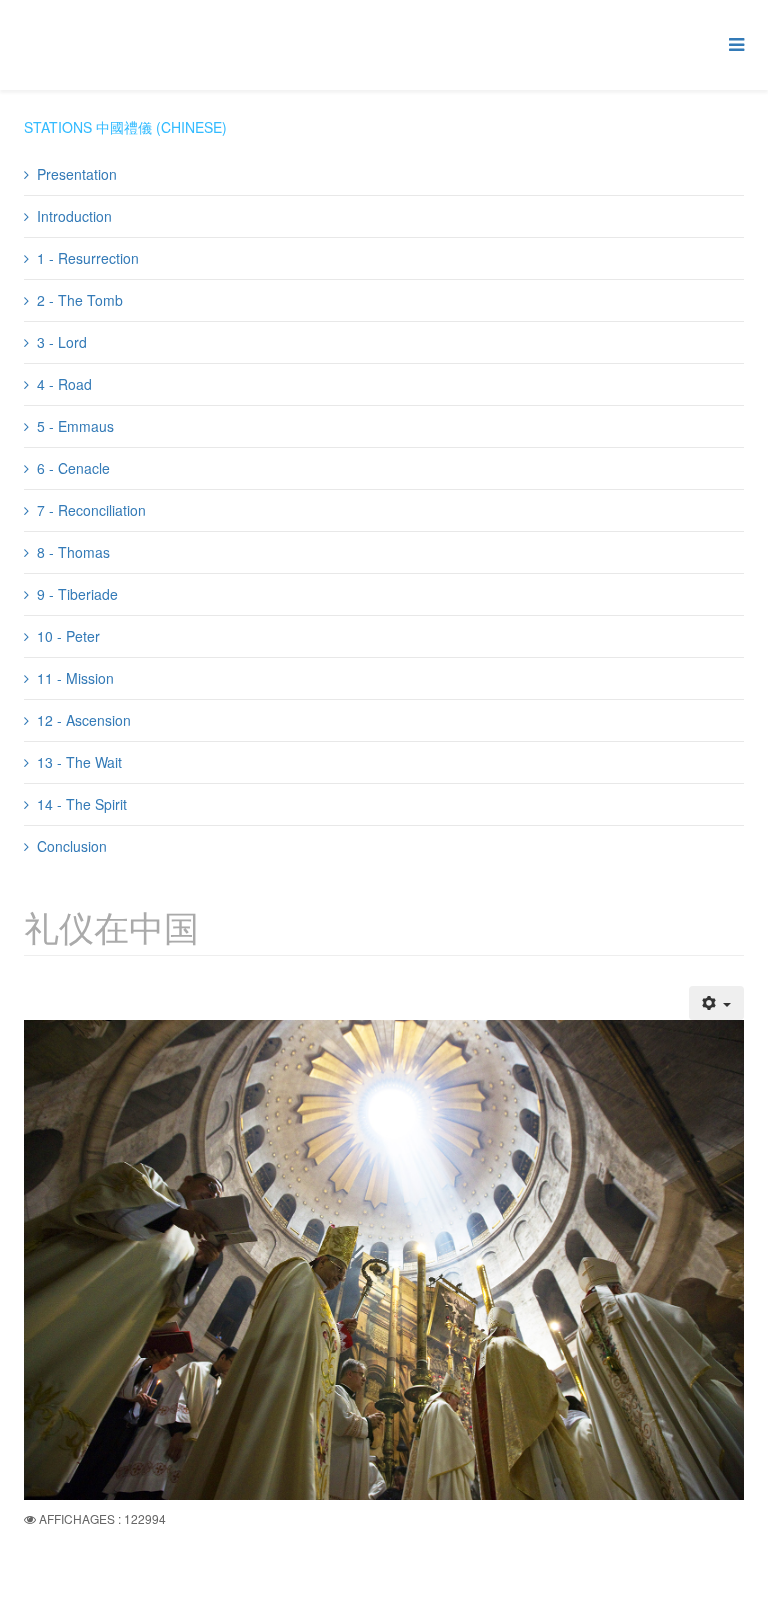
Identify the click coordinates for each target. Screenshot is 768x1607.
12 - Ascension (84, 720)
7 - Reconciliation (91, 510)
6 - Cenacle (73, 468)
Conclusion (72, 846)
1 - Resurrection (88, 258)
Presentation (77, 174)
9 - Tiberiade (77, 594)
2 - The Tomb (80, 300)
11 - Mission (75, 678)
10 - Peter (68, 636)
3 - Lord (62, 342)
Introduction (74, 216)
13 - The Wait (79, 762)
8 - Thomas (73, 552)
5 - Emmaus (75, 426)
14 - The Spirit (82, 804)
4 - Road (64, 384)
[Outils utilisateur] (717, 1003)
